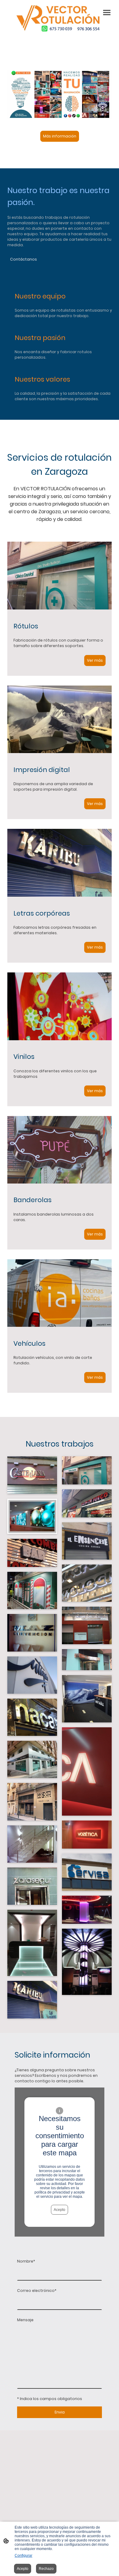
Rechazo (46, 2569)
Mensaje (25, 2320)
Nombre (26, 2261)
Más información (60, 136)
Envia (60, 2412)
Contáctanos (23, 259)
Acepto (60, 2210)
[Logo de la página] (60, 18)
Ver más (95, 660)
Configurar (23, 2556)
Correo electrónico (37, 2291)
